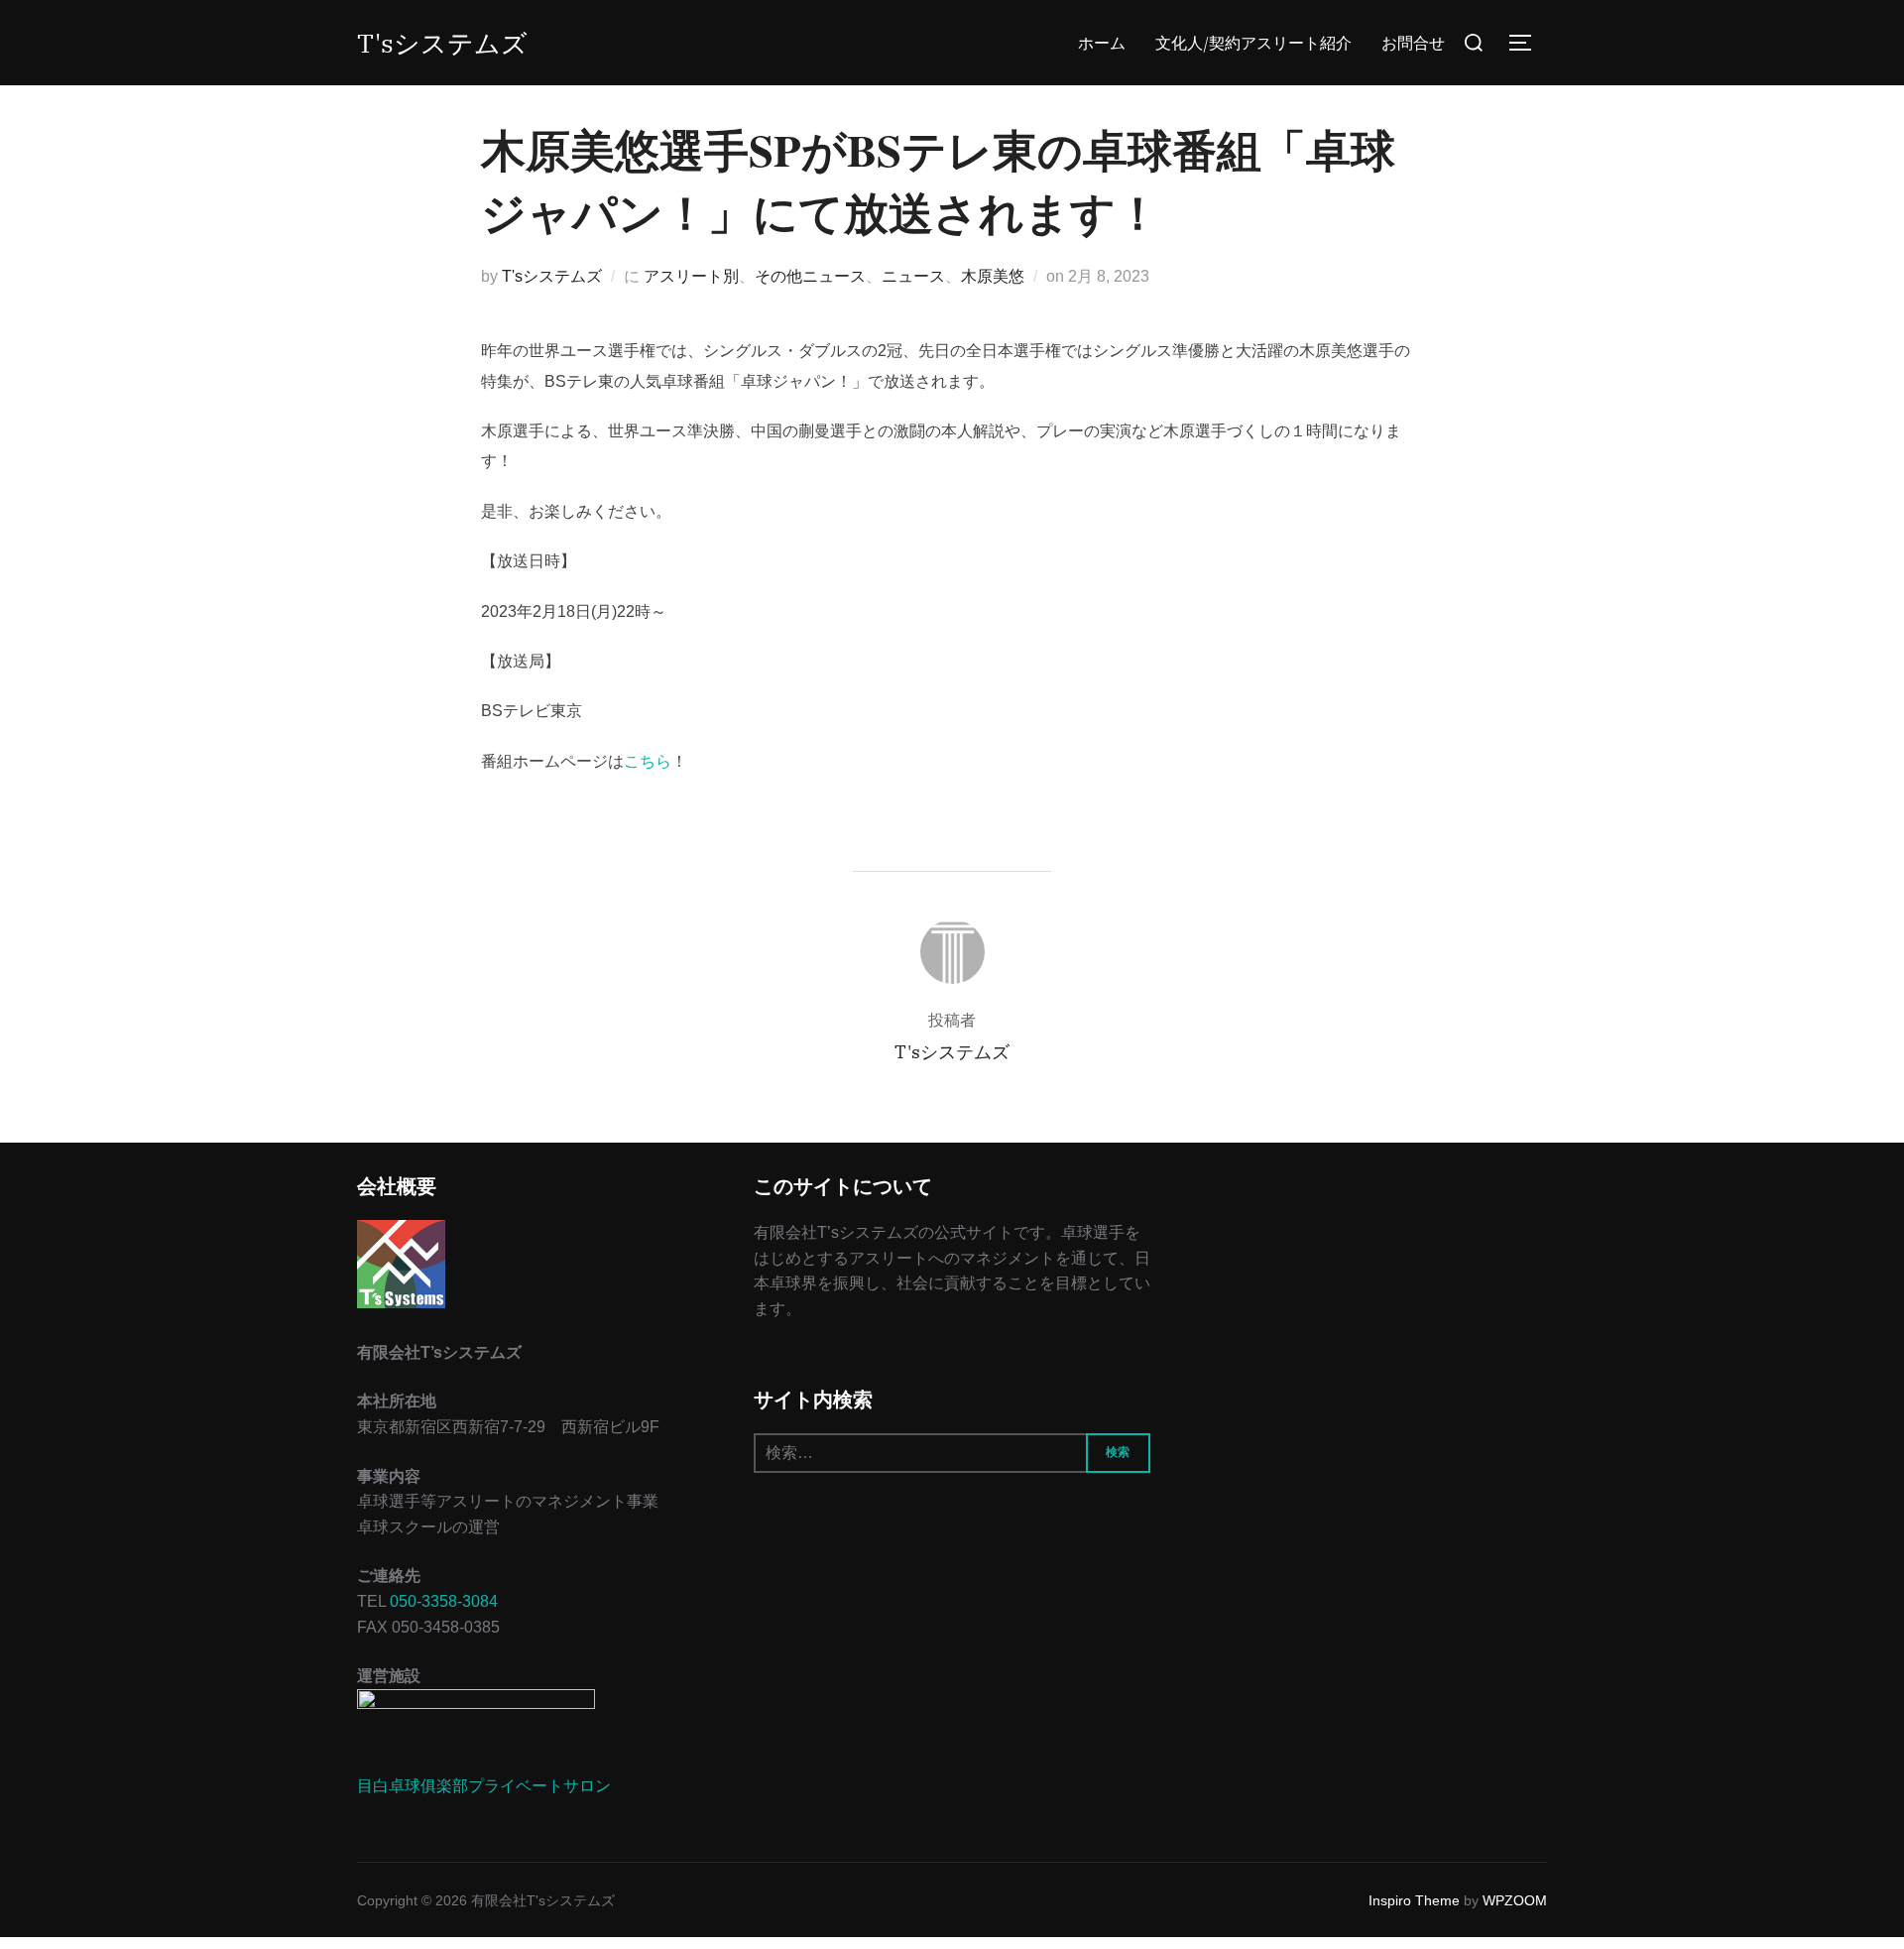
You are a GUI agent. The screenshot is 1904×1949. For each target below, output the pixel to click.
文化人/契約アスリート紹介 (1253, 43)
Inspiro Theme (1414, 1900)
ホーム (1102, 43)
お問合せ (1413, 43)
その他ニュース (810, 276)
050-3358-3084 (444, 1601)
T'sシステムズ (442, 43)
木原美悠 (993, 276)
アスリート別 (691, 276)
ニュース (913, 276)
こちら (648, 761)
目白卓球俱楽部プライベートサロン (484, 1786)
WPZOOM (1515, 1900)
